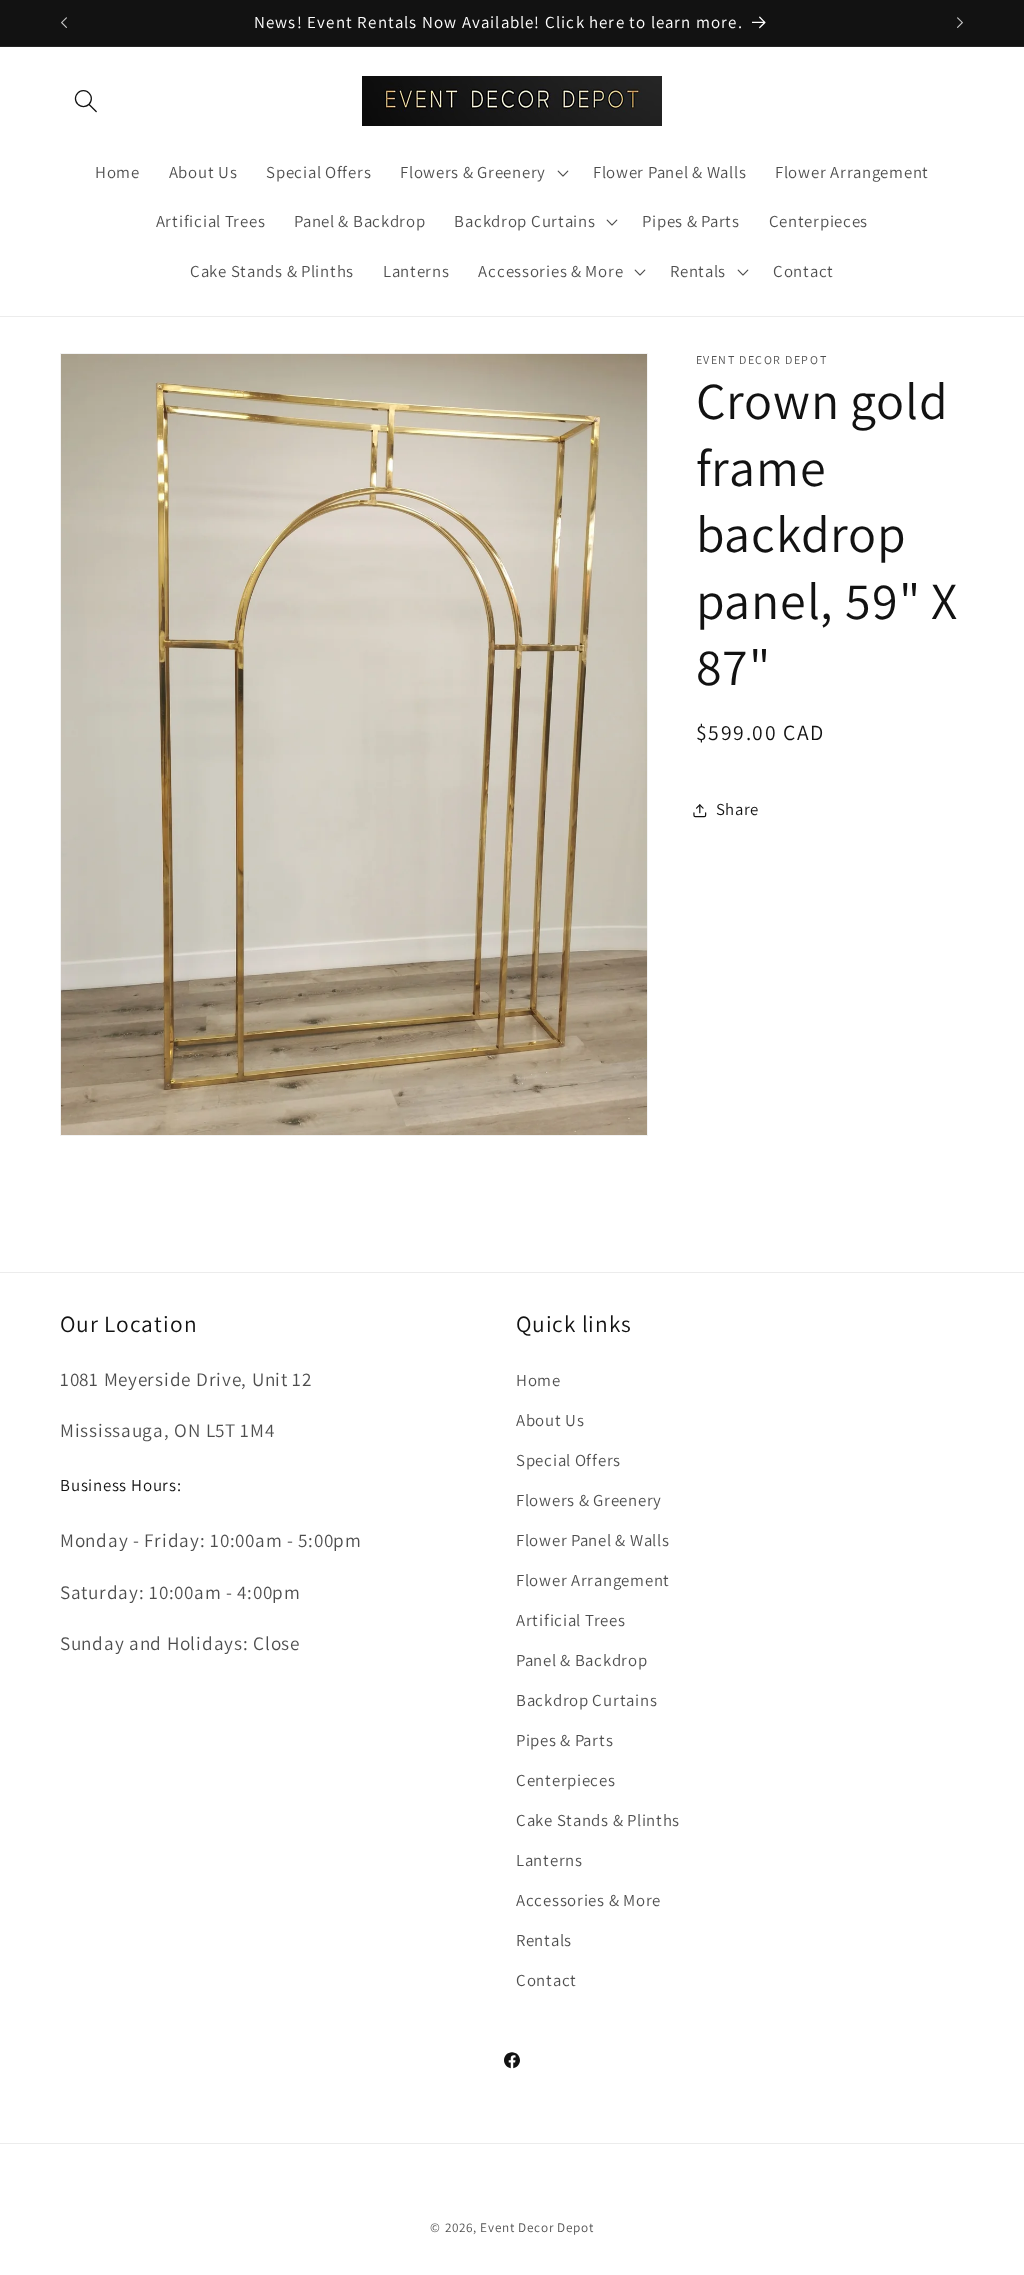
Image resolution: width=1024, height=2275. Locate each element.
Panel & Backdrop (582, 1660)
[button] (86, 100)
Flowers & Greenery (589, 1500)
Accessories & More (588, 1900)
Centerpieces (566, 1780)
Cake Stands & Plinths (598, 1820)
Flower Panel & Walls (592, 1540)
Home (538, 1380)
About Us (550, 1420)
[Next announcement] (960, 23)
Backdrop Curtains (586, 1700)
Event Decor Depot (536, 2227)
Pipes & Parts (564, 1740)
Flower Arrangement (593, 1580)
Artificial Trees (571, 1620)
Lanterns (549, 1860)
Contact (546, 1980)
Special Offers (568, 1460)
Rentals (544, 1940)
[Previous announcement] (64, 23)
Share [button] (738, 809)
